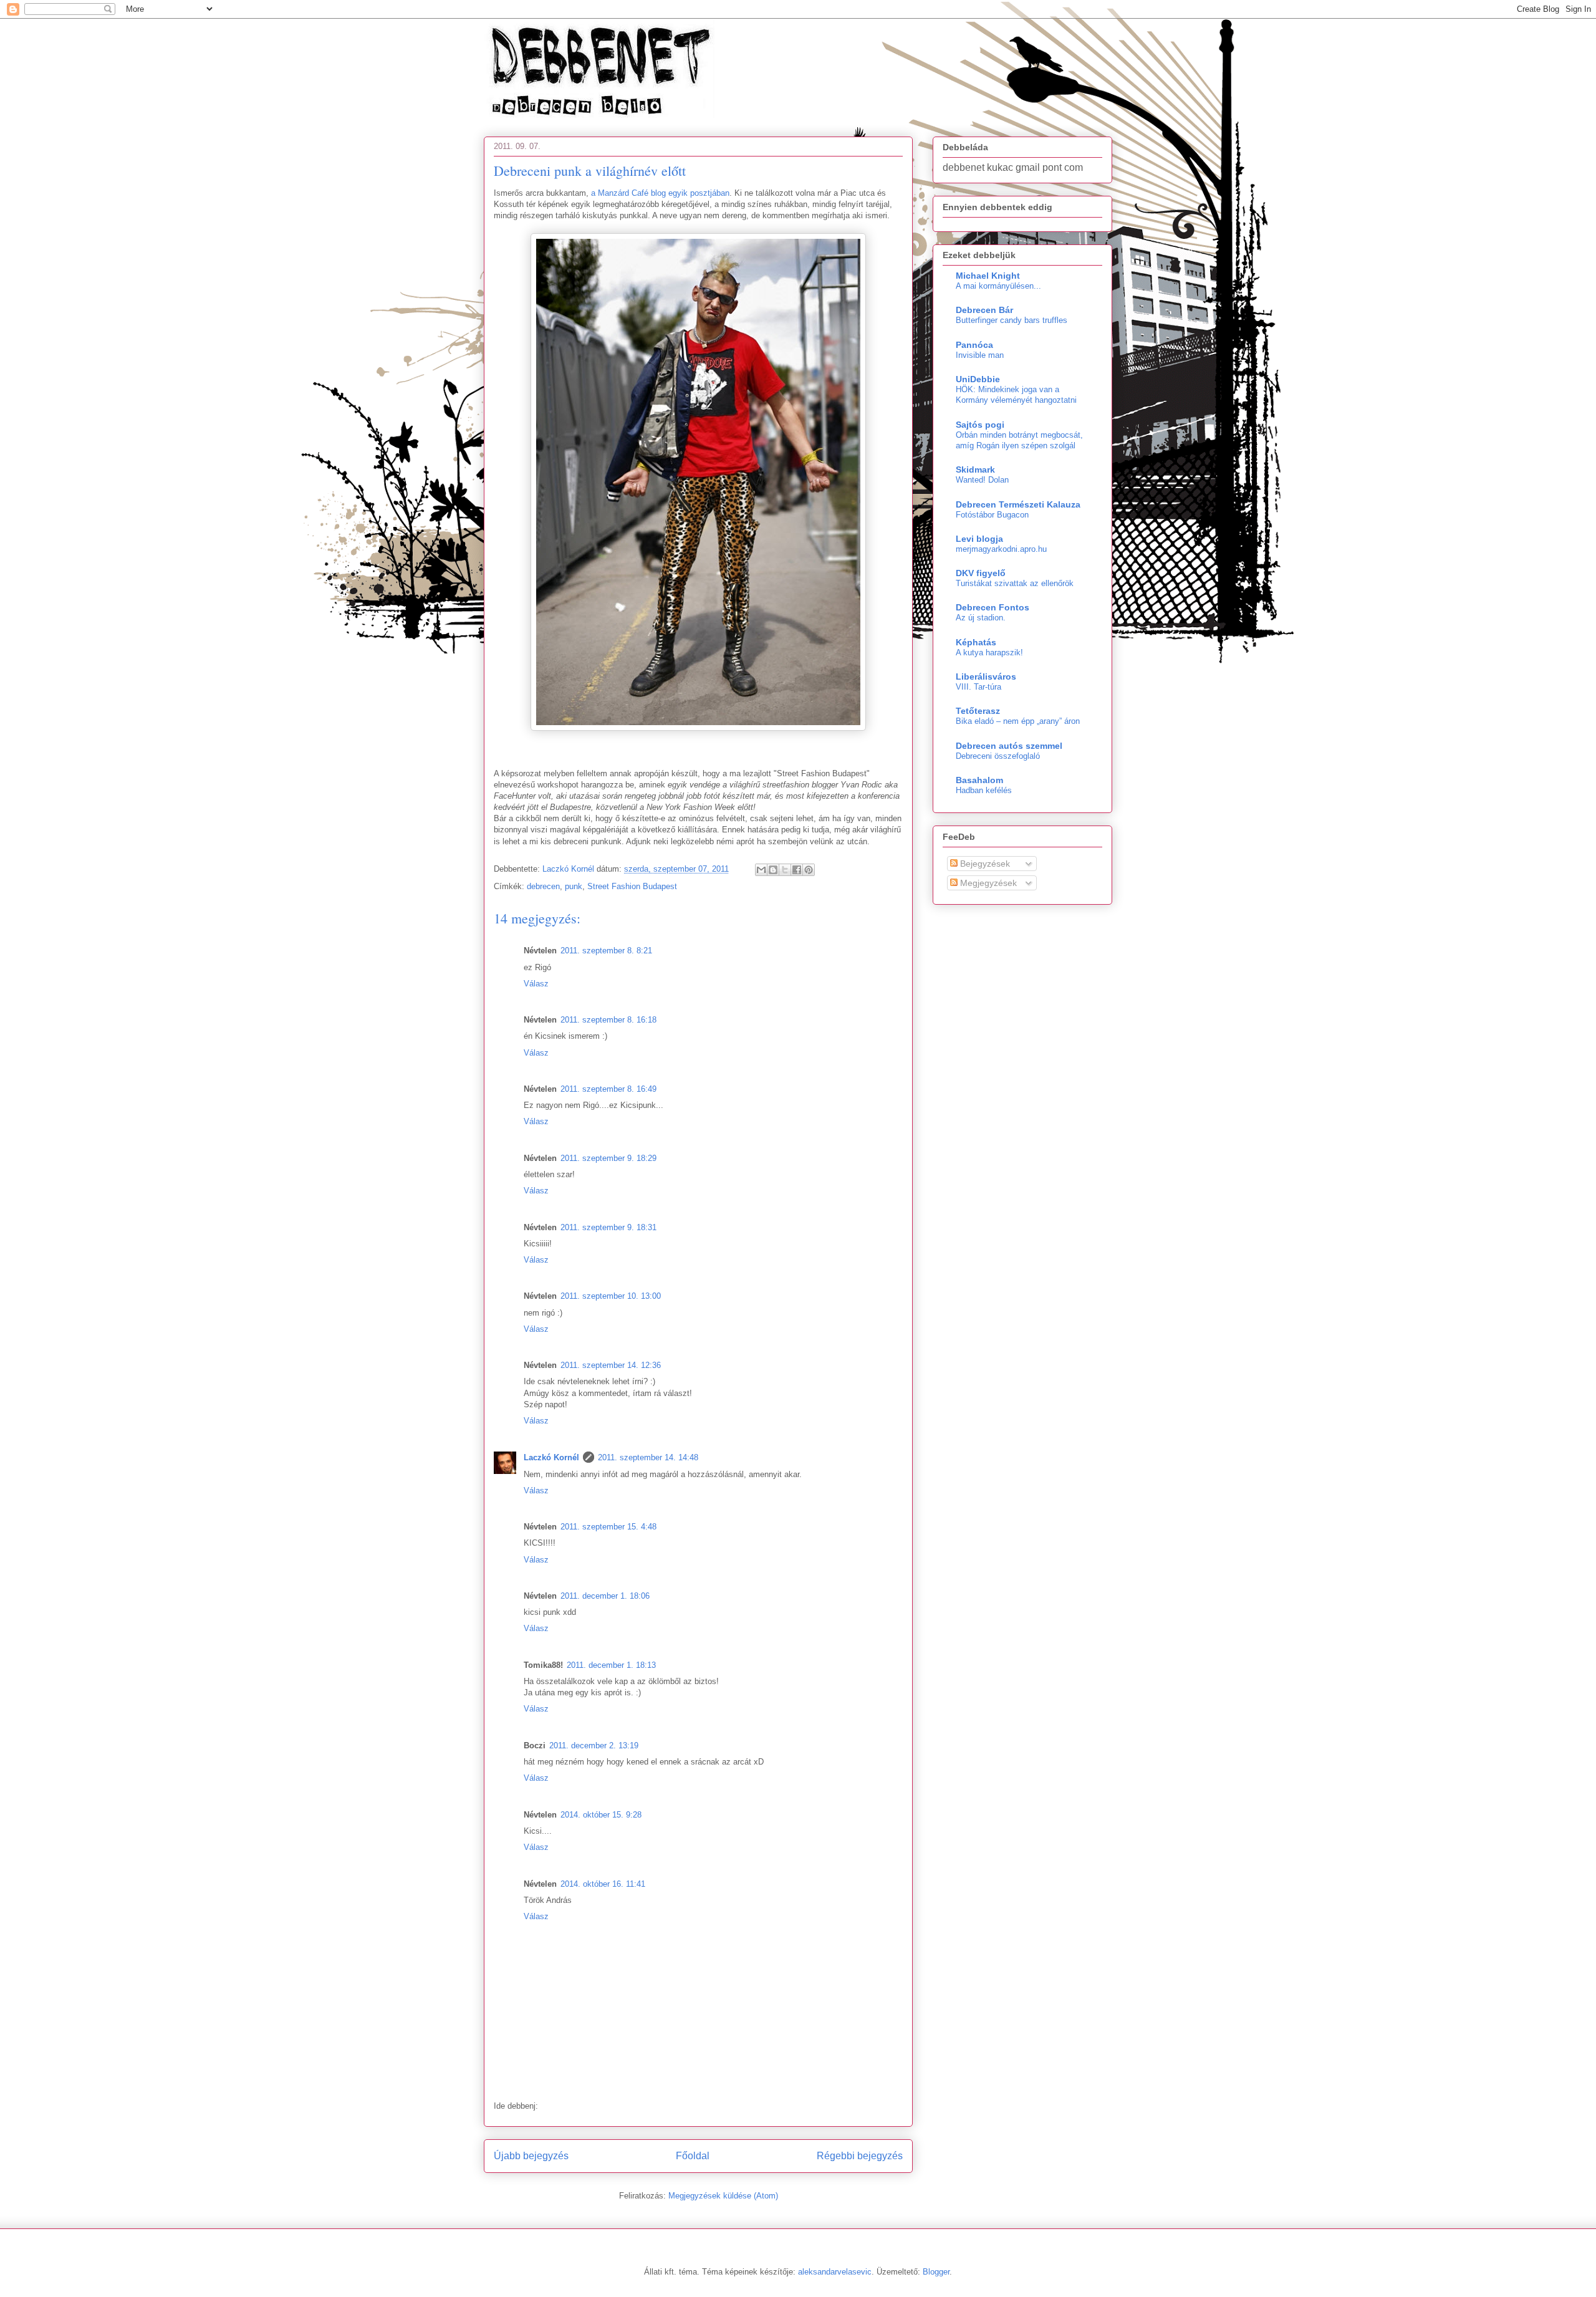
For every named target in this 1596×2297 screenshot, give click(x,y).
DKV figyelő (981, 573)
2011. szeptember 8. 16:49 (608, 1089)
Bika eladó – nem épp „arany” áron (1018, 721)
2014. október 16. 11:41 (603, 1884)
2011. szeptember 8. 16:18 (608, 1020)
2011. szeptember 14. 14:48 (648, 1457)
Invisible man (980, 355)
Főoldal (693, 2156)
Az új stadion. (981, 618)
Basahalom (979, 780)
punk (574, 886)
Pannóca (974, 345)
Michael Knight (988, 276)
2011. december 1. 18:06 (605, 1596)
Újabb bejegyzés (531, 2156)
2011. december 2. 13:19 (594, 1746)
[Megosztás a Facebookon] (797, 870)
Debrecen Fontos (993, 607)
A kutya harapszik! (989, 653)
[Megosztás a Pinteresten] (809, 870)
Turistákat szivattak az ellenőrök (1015, 583)
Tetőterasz (978, 711)
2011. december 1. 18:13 (611, 1665)
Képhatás (976, 642)
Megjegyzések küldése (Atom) (723, 2196)
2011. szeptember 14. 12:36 (611, 1365)
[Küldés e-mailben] (761, 870)
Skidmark (975, 470)
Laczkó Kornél (551, 1457)
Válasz (536, 984)
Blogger (936, 2272)
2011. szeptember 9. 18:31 (608, 1227)
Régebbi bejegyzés (860, 2156)
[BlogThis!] (773, 870)
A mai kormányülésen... (998, 286)
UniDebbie (978, 379)
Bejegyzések (984, 864)
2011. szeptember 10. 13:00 (611, 1296)
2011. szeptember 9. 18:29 (608, 1158)
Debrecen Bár (984, 310)
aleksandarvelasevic (835, 2272)
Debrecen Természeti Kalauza (1018, 504)
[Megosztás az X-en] (785, 870)
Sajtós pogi (980, 425)
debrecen (543, 886)
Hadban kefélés (984, 790)
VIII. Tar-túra (978, 687)
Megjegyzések (987, 883)
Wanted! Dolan (982, 480)
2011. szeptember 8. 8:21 (606, 951)
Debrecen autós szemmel (1009, 746)
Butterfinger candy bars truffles (1012, 320)
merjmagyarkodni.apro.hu (1001, 549)
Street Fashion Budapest (632, 886)
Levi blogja (979, 539)
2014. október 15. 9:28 (601, 1815)
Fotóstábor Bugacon (992, 515)
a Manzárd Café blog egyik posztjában (660, 193)
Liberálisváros (986, 677)
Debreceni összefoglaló (998, 756)
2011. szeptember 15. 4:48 (608, 1527)
